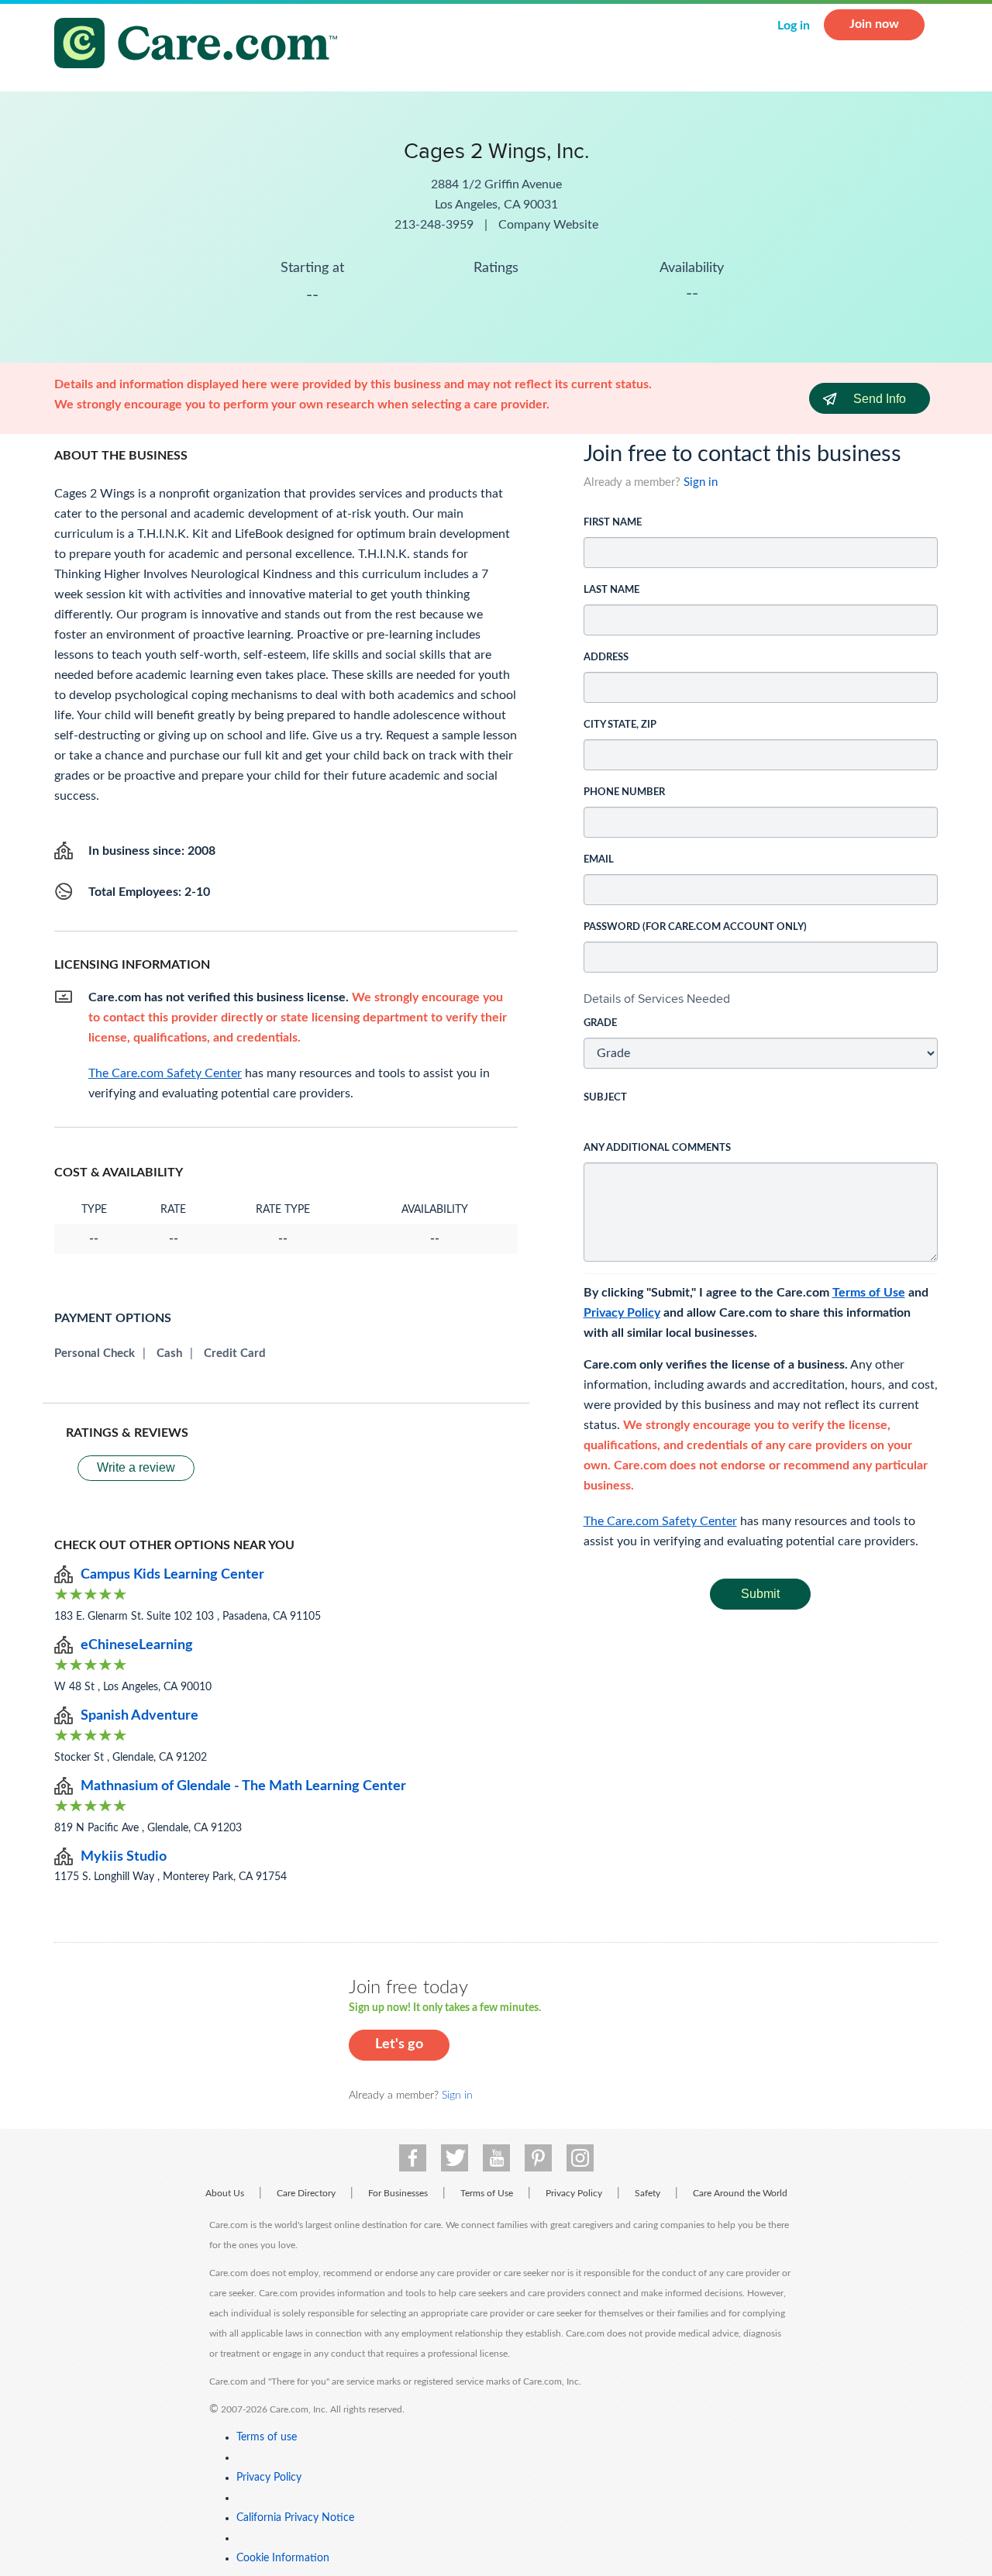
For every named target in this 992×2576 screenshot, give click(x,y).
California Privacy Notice (295, 2518)
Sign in (701, 482)
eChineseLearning (137, 1645)
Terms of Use (869, 1293)
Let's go (399, 2044)
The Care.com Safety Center (660, 1521)
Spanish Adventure (139, 1716)
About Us (225, 2193)
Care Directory (306, 2193)
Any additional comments (657, 1148)
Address (606, 658)
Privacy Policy (622, 1313)
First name (613, 523)
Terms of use (267, 2437)
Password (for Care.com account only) (695, 927)
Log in (794, 26)
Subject (605, 1098)
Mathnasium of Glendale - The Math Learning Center (243, 1786)
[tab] (761, 999)
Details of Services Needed (657, 999)
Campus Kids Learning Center (172, 1575)
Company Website (548, 225)
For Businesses (398, 2193)
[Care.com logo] (201, 45)
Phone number (624, 792)
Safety (648, 2193)
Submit (760, 1594)
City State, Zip (620, 725)
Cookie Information (283, 2558)
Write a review (136, 1467)
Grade (600, 1023)
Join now (874, 24)
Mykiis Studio (124, 1857)
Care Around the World (740, 2193)
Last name (611, 590)
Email (599, 860)
